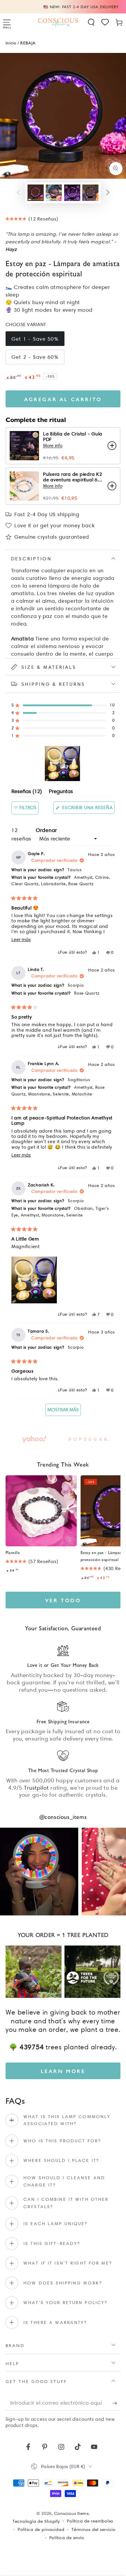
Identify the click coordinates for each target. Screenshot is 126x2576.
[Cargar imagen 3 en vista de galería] (72, 193)
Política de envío (67, 2538)
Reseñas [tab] (27, 792)
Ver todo (63, 1600)
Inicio (11, 43)
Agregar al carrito (63, 399)
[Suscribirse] (116, 2403)
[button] (91, 22)
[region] (63, 764)
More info (53, 446)
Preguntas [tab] (61, 792)
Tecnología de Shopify (36, 2521)
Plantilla (13, 1552)
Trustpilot (36, 1788)
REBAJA (28, 43)
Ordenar (46, 830)
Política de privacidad (41, 2530)
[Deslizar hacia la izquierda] (18, 193)
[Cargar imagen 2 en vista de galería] (54, 193)
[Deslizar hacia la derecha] (108, 193)
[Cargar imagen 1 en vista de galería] (36, 193)
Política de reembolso (90, 2521)
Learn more (63, 2071)
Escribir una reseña (88, 809)
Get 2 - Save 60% (35, 357)
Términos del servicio (94, 2530)
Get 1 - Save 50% (35, 339)
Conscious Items (71, 2513)
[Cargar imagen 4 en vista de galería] (90, 193)
